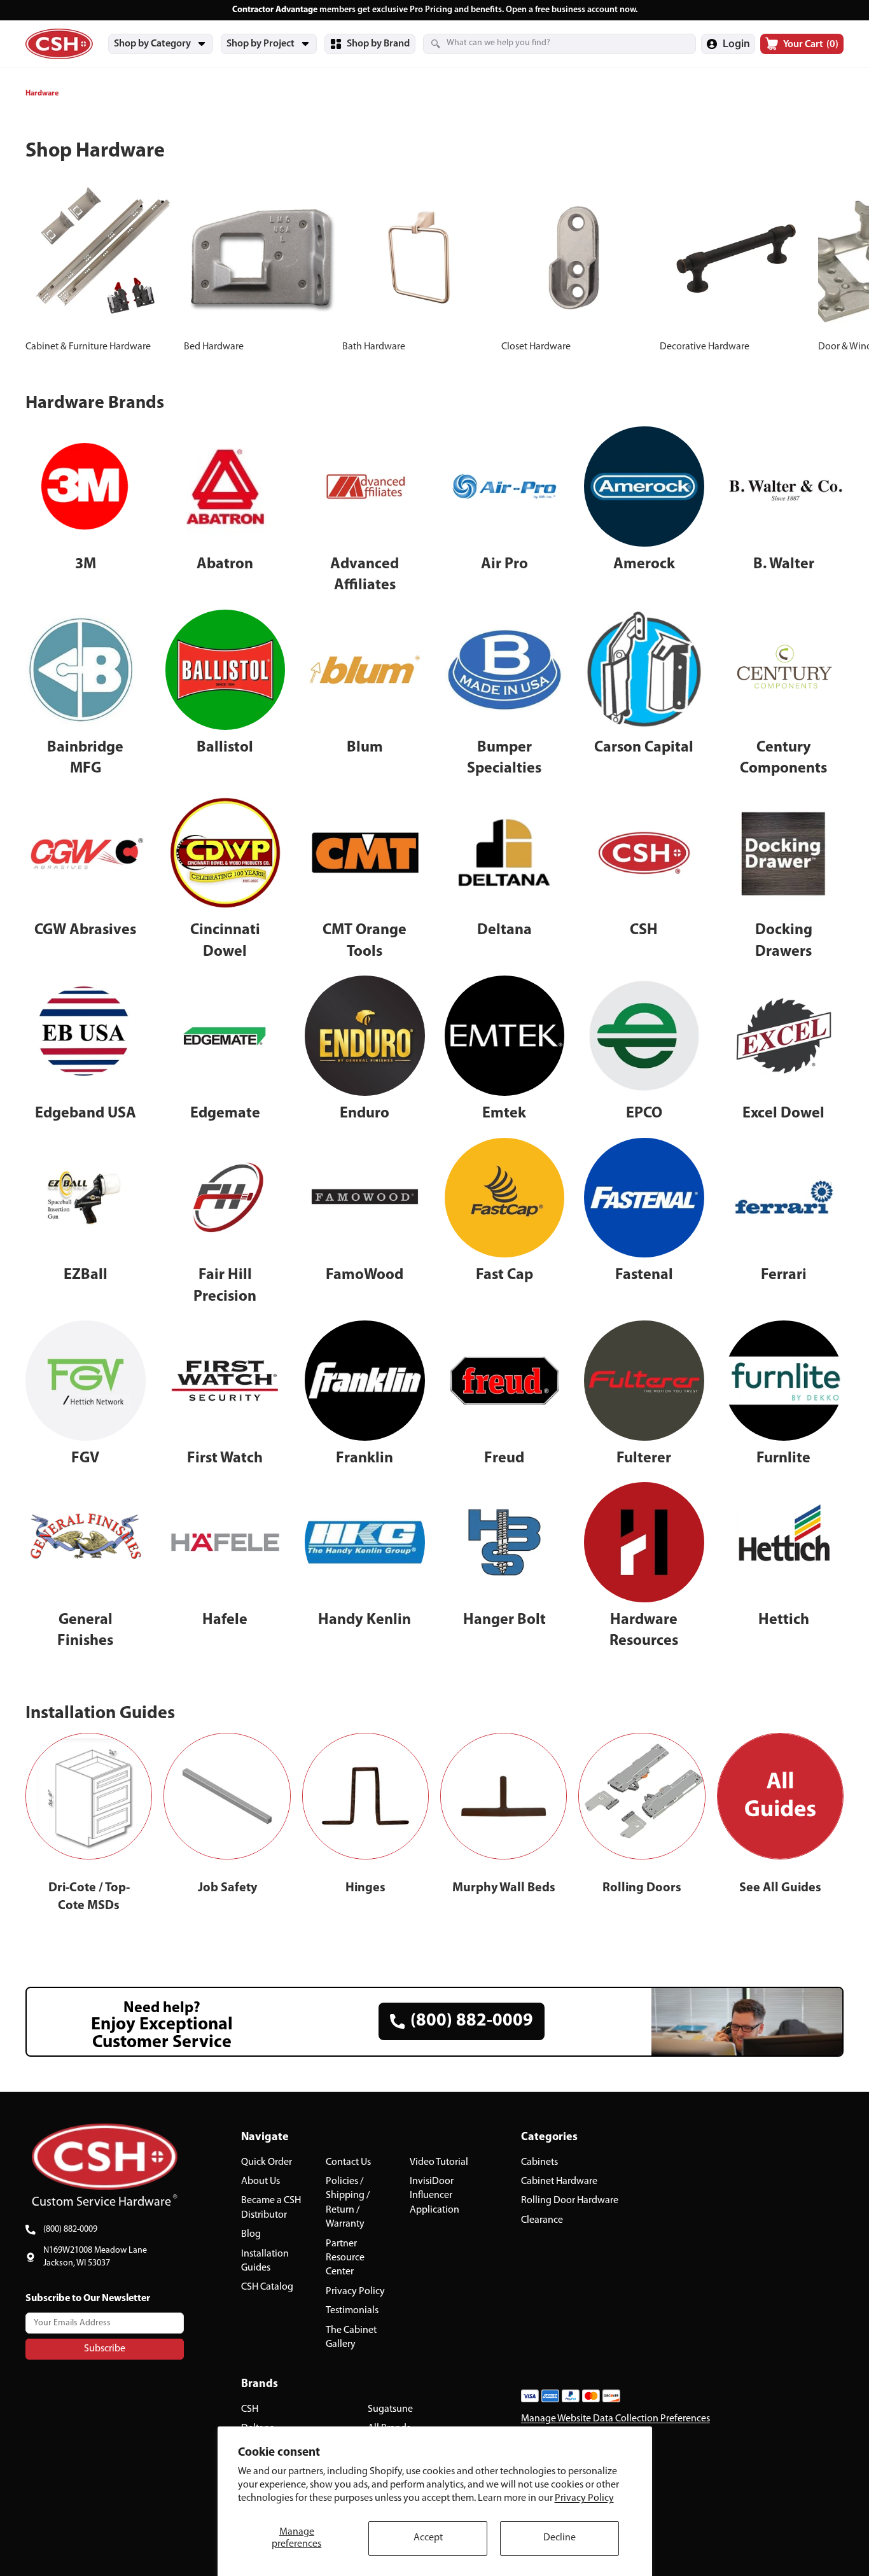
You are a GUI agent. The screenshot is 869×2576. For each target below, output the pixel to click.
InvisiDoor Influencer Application (434, 2196)
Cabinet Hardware (559, 2181)
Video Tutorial (439, 2162)
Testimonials (352, 2311)
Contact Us (348, 2162)
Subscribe (105, 2348)
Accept (428, 2538)
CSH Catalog (267, 2287)
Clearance (542, 2220)
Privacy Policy (584, 2498)
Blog (251, 2234)
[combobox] (544, 43)
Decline (560, 2538)
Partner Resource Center (345, 2257)
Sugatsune (390, 2409)
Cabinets (539, 2162)
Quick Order (267, 2162)
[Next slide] (830, 269)
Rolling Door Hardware (570, 2201)
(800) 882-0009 (70, 2229)
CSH (250, 2409)
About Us (261, 2181)
